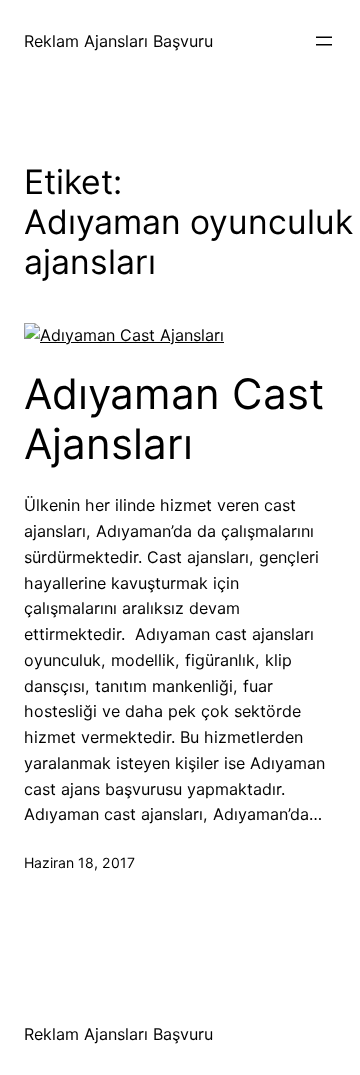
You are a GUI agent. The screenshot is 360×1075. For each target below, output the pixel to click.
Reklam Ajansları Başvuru (118, 41)
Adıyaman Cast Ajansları (174, 419)
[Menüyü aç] (324, 41)
